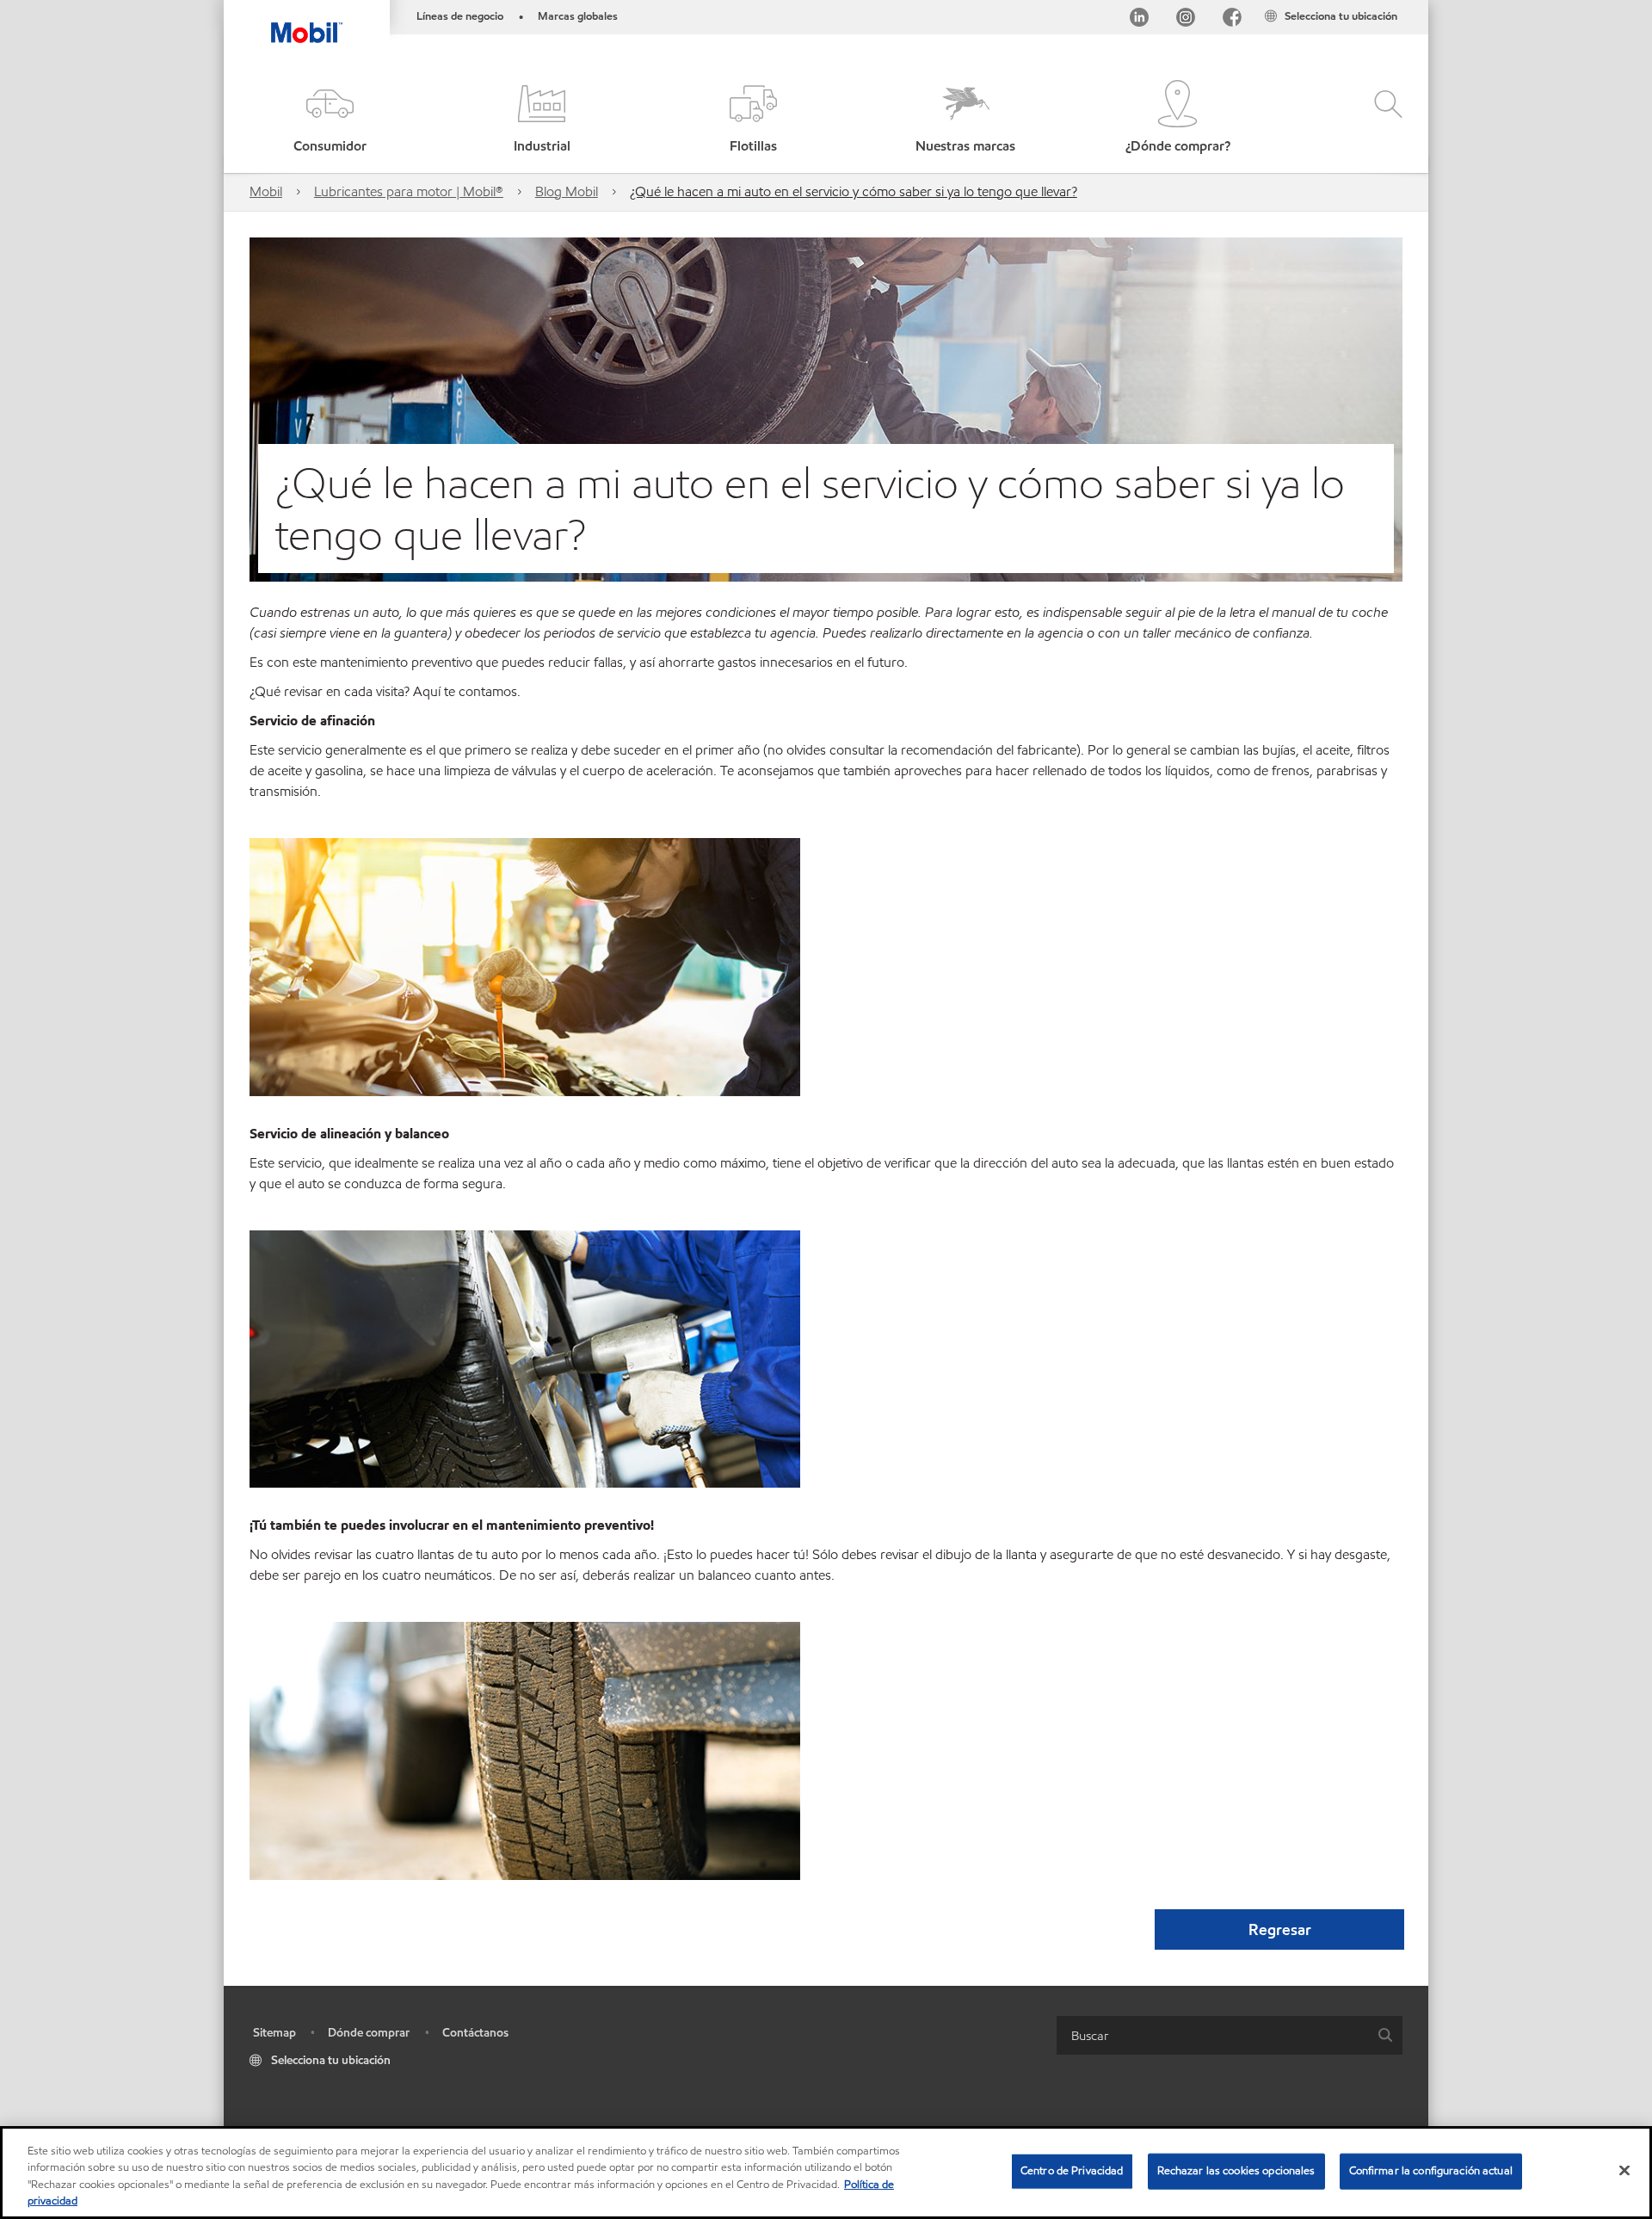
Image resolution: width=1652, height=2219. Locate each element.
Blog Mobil (567, 191)
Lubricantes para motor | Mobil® (409, 191)
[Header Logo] (307, 22)
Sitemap (274, 2033)
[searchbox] (1212, 2035)
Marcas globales (578, 16)
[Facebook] (1232, 20)
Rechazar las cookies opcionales (1236, 2171)
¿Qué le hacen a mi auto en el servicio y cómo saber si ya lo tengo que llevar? (854, 191)
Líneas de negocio (460, 16)
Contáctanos (475, 2033)
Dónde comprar (369, 2033)
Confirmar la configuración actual (1431, 2171)
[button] (330, 118)
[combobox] (1230, 2035)
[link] (1413, 4)
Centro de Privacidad (1072, 2171)
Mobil (266, 191)
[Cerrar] (1624, 2170)
